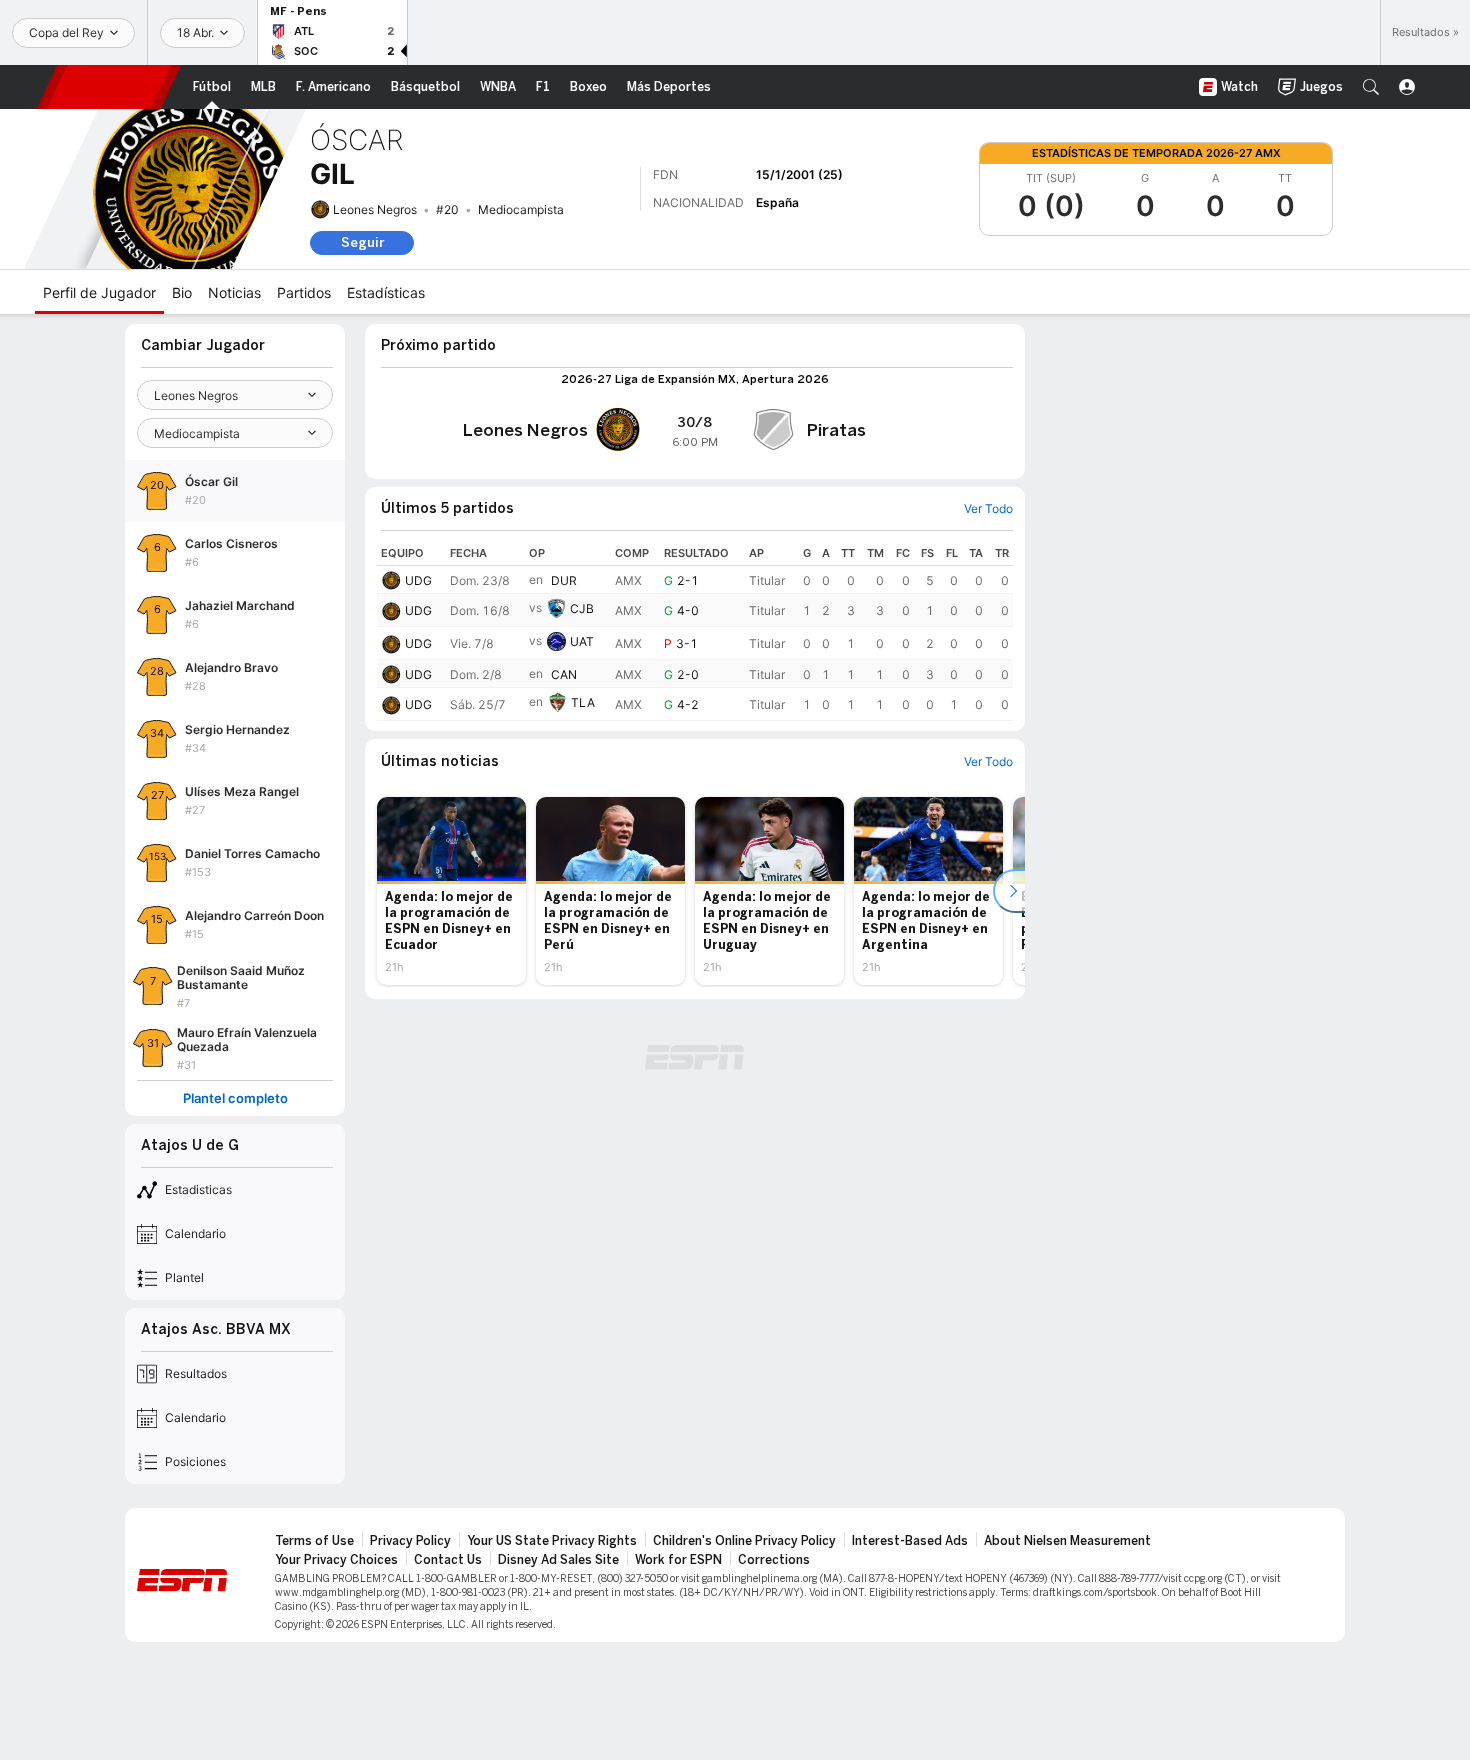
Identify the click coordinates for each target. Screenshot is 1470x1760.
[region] (695, 631)
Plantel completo (235, 1098)
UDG (418, 580)
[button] (1371, 87)
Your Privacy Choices (336, 1560)
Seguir (362, 242)
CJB (582, 608)
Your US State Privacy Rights (552, 1541)
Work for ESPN (678, 1560)
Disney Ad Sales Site (558, 1560)
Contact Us (448, 1560)
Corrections (774, 1560)
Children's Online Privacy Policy (744, 1541)
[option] (451, 891)
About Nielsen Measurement (1067, 1541)
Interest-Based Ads (910, 1541)
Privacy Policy (410, 1541)
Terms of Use (314, 1541)
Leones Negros (375, 209)
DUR (564, 580)
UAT (582, 641)
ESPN (109, 87)
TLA (583, 703)
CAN (564, 674)
